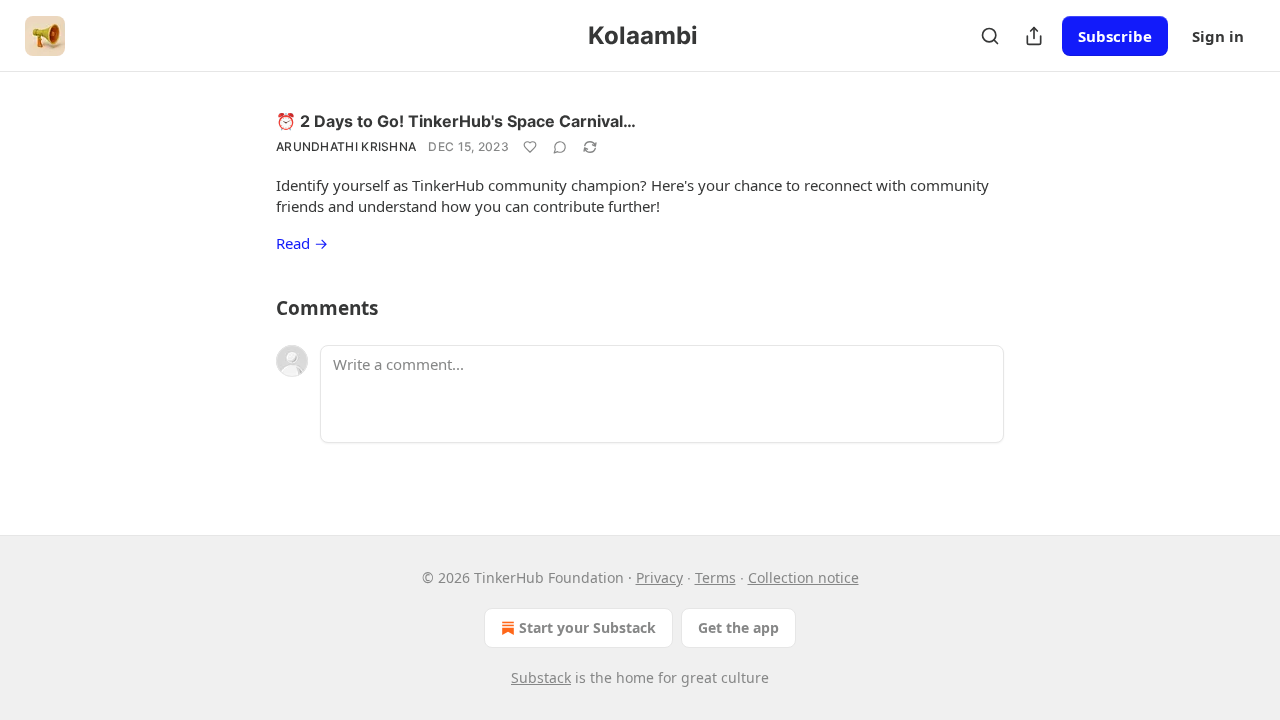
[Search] (990, 36)
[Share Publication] (1034, 36)
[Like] (530, 147)
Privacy (659, 577)
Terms (715, 577)
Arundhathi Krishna (346, 146)
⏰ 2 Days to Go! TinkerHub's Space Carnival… (456, 121)
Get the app (738, 627)
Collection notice (803, 577)
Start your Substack (587, 627)
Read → (302, 243)
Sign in (1218, 36)
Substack (541, 677)
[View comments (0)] (560, 147)
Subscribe (1115, 36)
